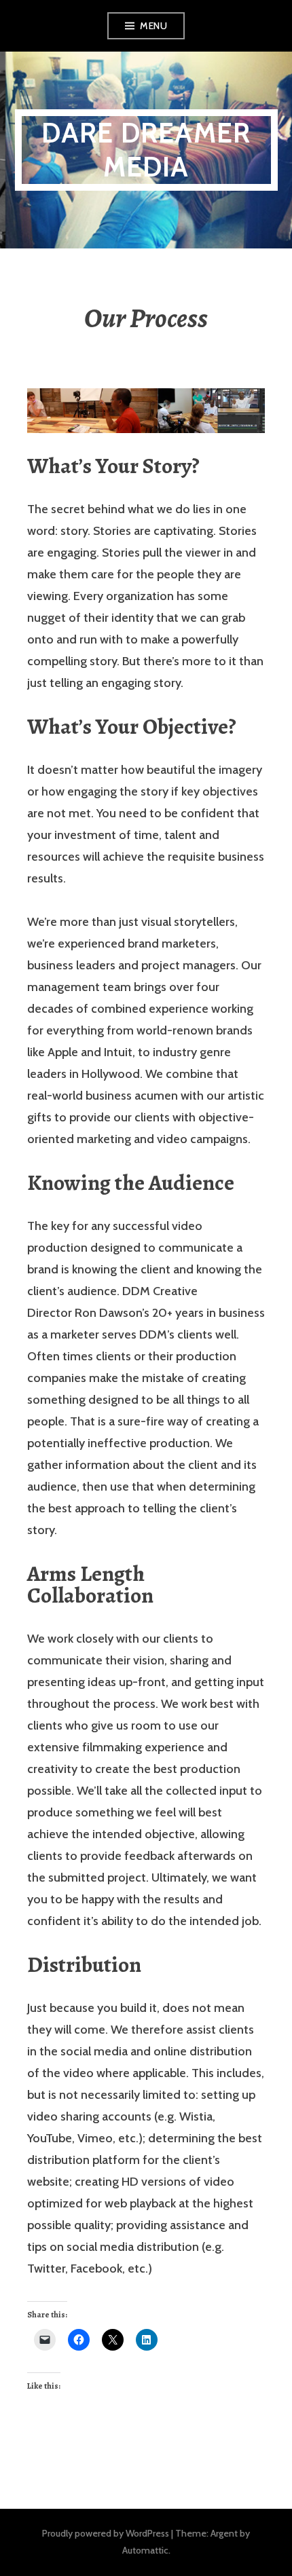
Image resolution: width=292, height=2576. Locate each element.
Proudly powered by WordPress (106, 2533)
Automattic (145, 2550)
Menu (153, 26)
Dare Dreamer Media (146, 150)
